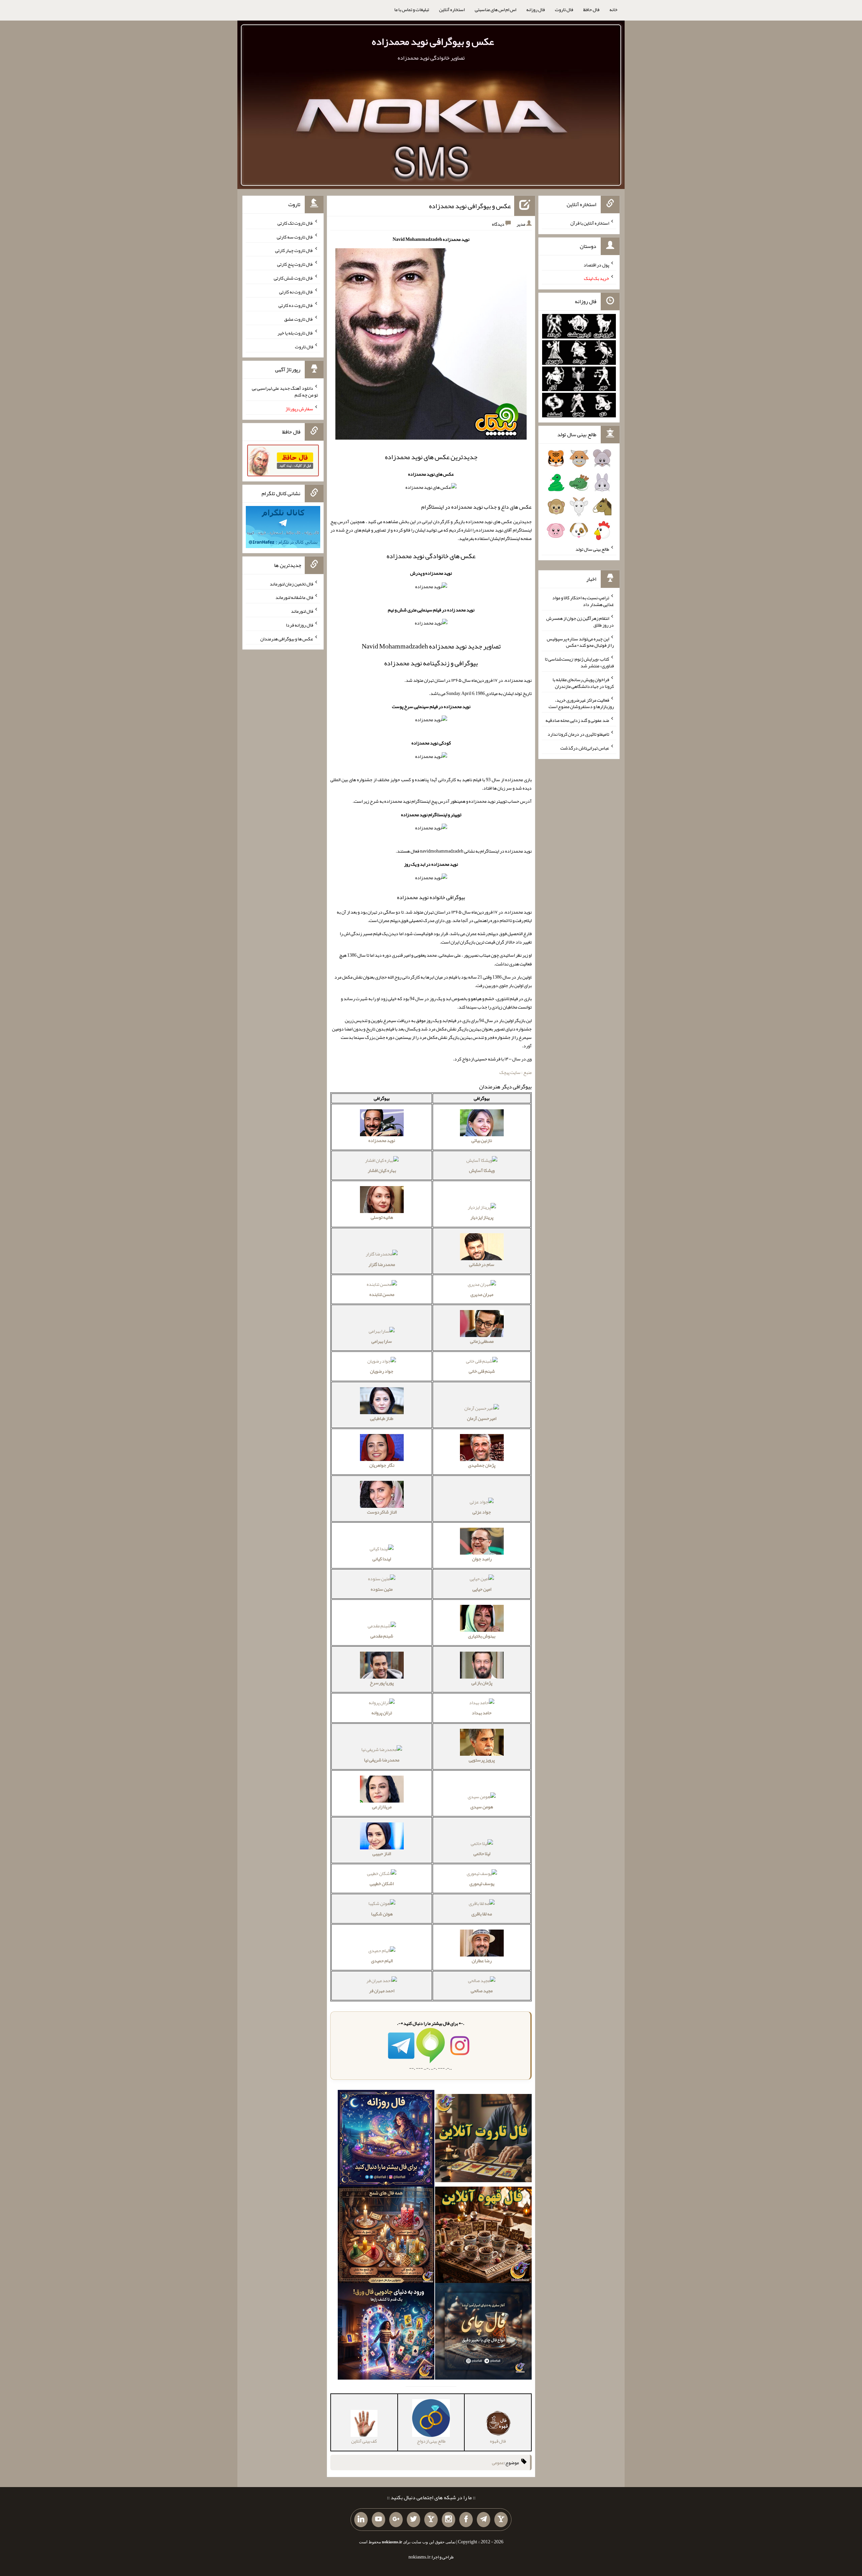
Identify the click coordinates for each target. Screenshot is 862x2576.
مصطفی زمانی (482, 1341)
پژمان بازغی (482, 1683)
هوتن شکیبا (382, 1914)
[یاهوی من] (501, 2520)
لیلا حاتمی (482, 1853)
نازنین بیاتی (482, 1140)
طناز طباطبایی (382, 1418)
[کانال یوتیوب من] (378, 2520)
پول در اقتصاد (596, 264)
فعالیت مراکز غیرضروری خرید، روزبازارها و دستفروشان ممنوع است (581, 703)
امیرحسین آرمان (482, 1418)
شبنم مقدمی (382, 1636)
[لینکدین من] (361, 2520)
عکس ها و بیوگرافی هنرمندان (287, 638)
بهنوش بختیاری (482, 1636)
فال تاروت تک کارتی (295, 223)
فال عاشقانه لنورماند (294, 597)
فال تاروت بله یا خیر (295, 333)
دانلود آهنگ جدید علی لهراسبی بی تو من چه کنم (285, 391)
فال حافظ (591, 9)
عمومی (498, 2462)
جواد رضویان (382, 1371)
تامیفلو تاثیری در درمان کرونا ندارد (578, 734)
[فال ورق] (386, 2333)
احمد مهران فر (382, 1991)
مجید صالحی (482, 1991)
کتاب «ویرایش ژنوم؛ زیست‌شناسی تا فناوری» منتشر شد (579, 662)
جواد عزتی (482, 1512)
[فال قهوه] (483, 2236)
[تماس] (431, 2520)
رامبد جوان (482, 1559)
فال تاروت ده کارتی (296, 305)
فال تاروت (564, 9)
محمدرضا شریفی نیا (382, 1760)
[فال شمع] (386, 2236)
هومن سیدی (482, 1807)
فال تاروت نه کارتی (296, 291)
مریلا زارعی (382, 1807)
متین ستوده (382, 1589)
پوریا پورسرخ (382, 1683)
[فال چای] (483, 2333)
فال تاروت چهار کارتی (294, 250)
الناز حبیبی (382, 1853)
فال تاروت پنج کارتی (295, 264)
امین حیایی (482, 1589)
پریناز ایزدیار (482, 1217)
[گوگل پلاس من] (396, 2520)
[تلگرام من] (484, 2520)
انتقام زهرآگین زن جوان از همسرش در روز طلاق (580, 622)
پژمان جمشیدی (482, 1465)
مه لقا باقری (482, 1914)
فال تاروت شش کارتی (293, 278)
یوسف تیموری (482, 1883)
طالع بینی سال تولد (592, 549)
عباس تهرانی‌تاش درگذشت (585, 748)
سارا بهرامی (382, 1341)
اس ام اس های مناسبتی (495, 9)
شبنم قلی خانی (482, 1371)
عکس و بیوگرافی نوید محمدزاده (433, 41)
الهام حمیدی (382, 1961)
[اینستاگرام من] (449, 2520)
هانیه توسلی (382, 1217)
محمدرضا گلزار (382, 1264)
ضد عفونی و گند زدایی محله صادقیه (577, 720)
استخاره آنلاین (452, 9)
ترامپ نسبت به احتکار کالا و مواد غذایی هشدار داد (583, 601)
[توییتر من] (413, 2520)
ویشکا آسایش (482, 1170)
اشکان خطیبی (382, 1883)
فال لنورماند (302, 611)
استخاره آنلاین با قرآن (590, 223)
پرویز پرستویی (482, 1760)
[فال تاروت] (483, 2139)
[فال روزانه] (386, 2139)
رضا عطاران (482, 1961)
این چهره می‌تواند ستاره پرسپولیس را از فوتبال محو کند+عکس (580, 642)
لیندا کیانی (382, 1559)
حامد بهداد (482, 1713)
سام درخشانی (482, 1264)
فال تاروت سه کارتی (295, 236)
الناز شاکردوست (382, 1512)
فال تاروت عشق (299, 319)
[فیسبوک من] (466, 2520)
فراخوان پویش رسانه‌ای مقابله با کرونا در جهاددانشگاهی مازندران (583, 683)
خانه (614, 9)
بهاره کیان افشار (382, 1170)
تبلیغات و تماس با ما (412, 9)
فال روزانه (536, 9)
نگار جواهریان (382, 1465)
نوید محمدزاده (382, 1140)
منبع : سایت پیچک (516, 1072)
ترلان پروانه (382, 1713)
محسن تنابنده (382, 1294)
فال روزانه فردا (300, 625)
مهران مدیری (482, 1294)
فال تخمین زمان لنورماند (291, 583)
